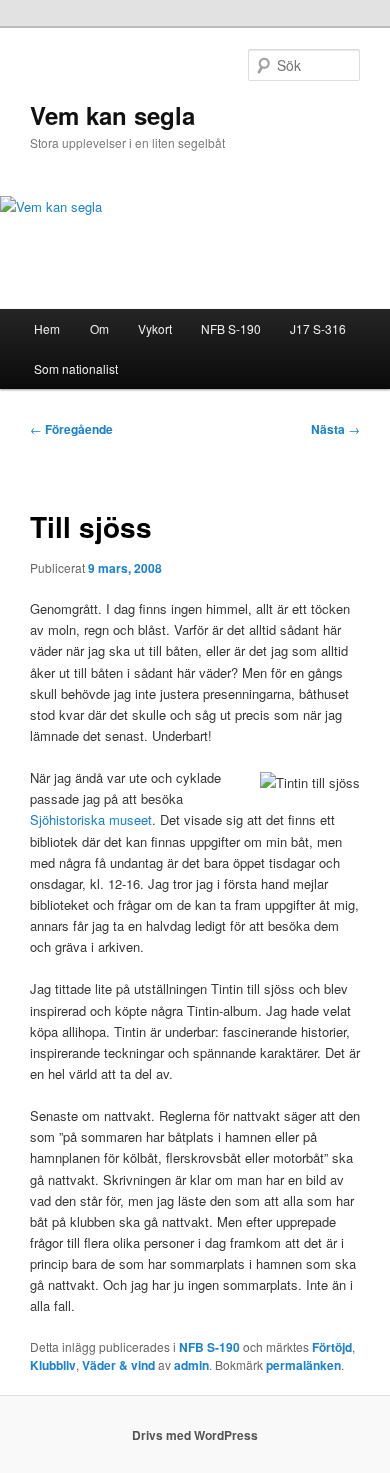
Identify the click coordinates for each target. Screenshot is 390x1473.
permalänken (303, 1365)
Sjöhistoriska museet (91, 819)
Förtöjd (332, 1347)
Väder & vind (118, 1365)
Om (99, 328)
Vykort (155, 328)
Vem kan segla (112, 115)
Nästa (335, 429)
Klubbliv (53, 1365)
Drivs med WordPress (195, 1435)
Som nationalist (76, 368)
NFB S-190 (231, 328)
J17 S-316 (318, 328)
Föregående (71, 429)
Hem (47, 328)
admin (191, 1365)
